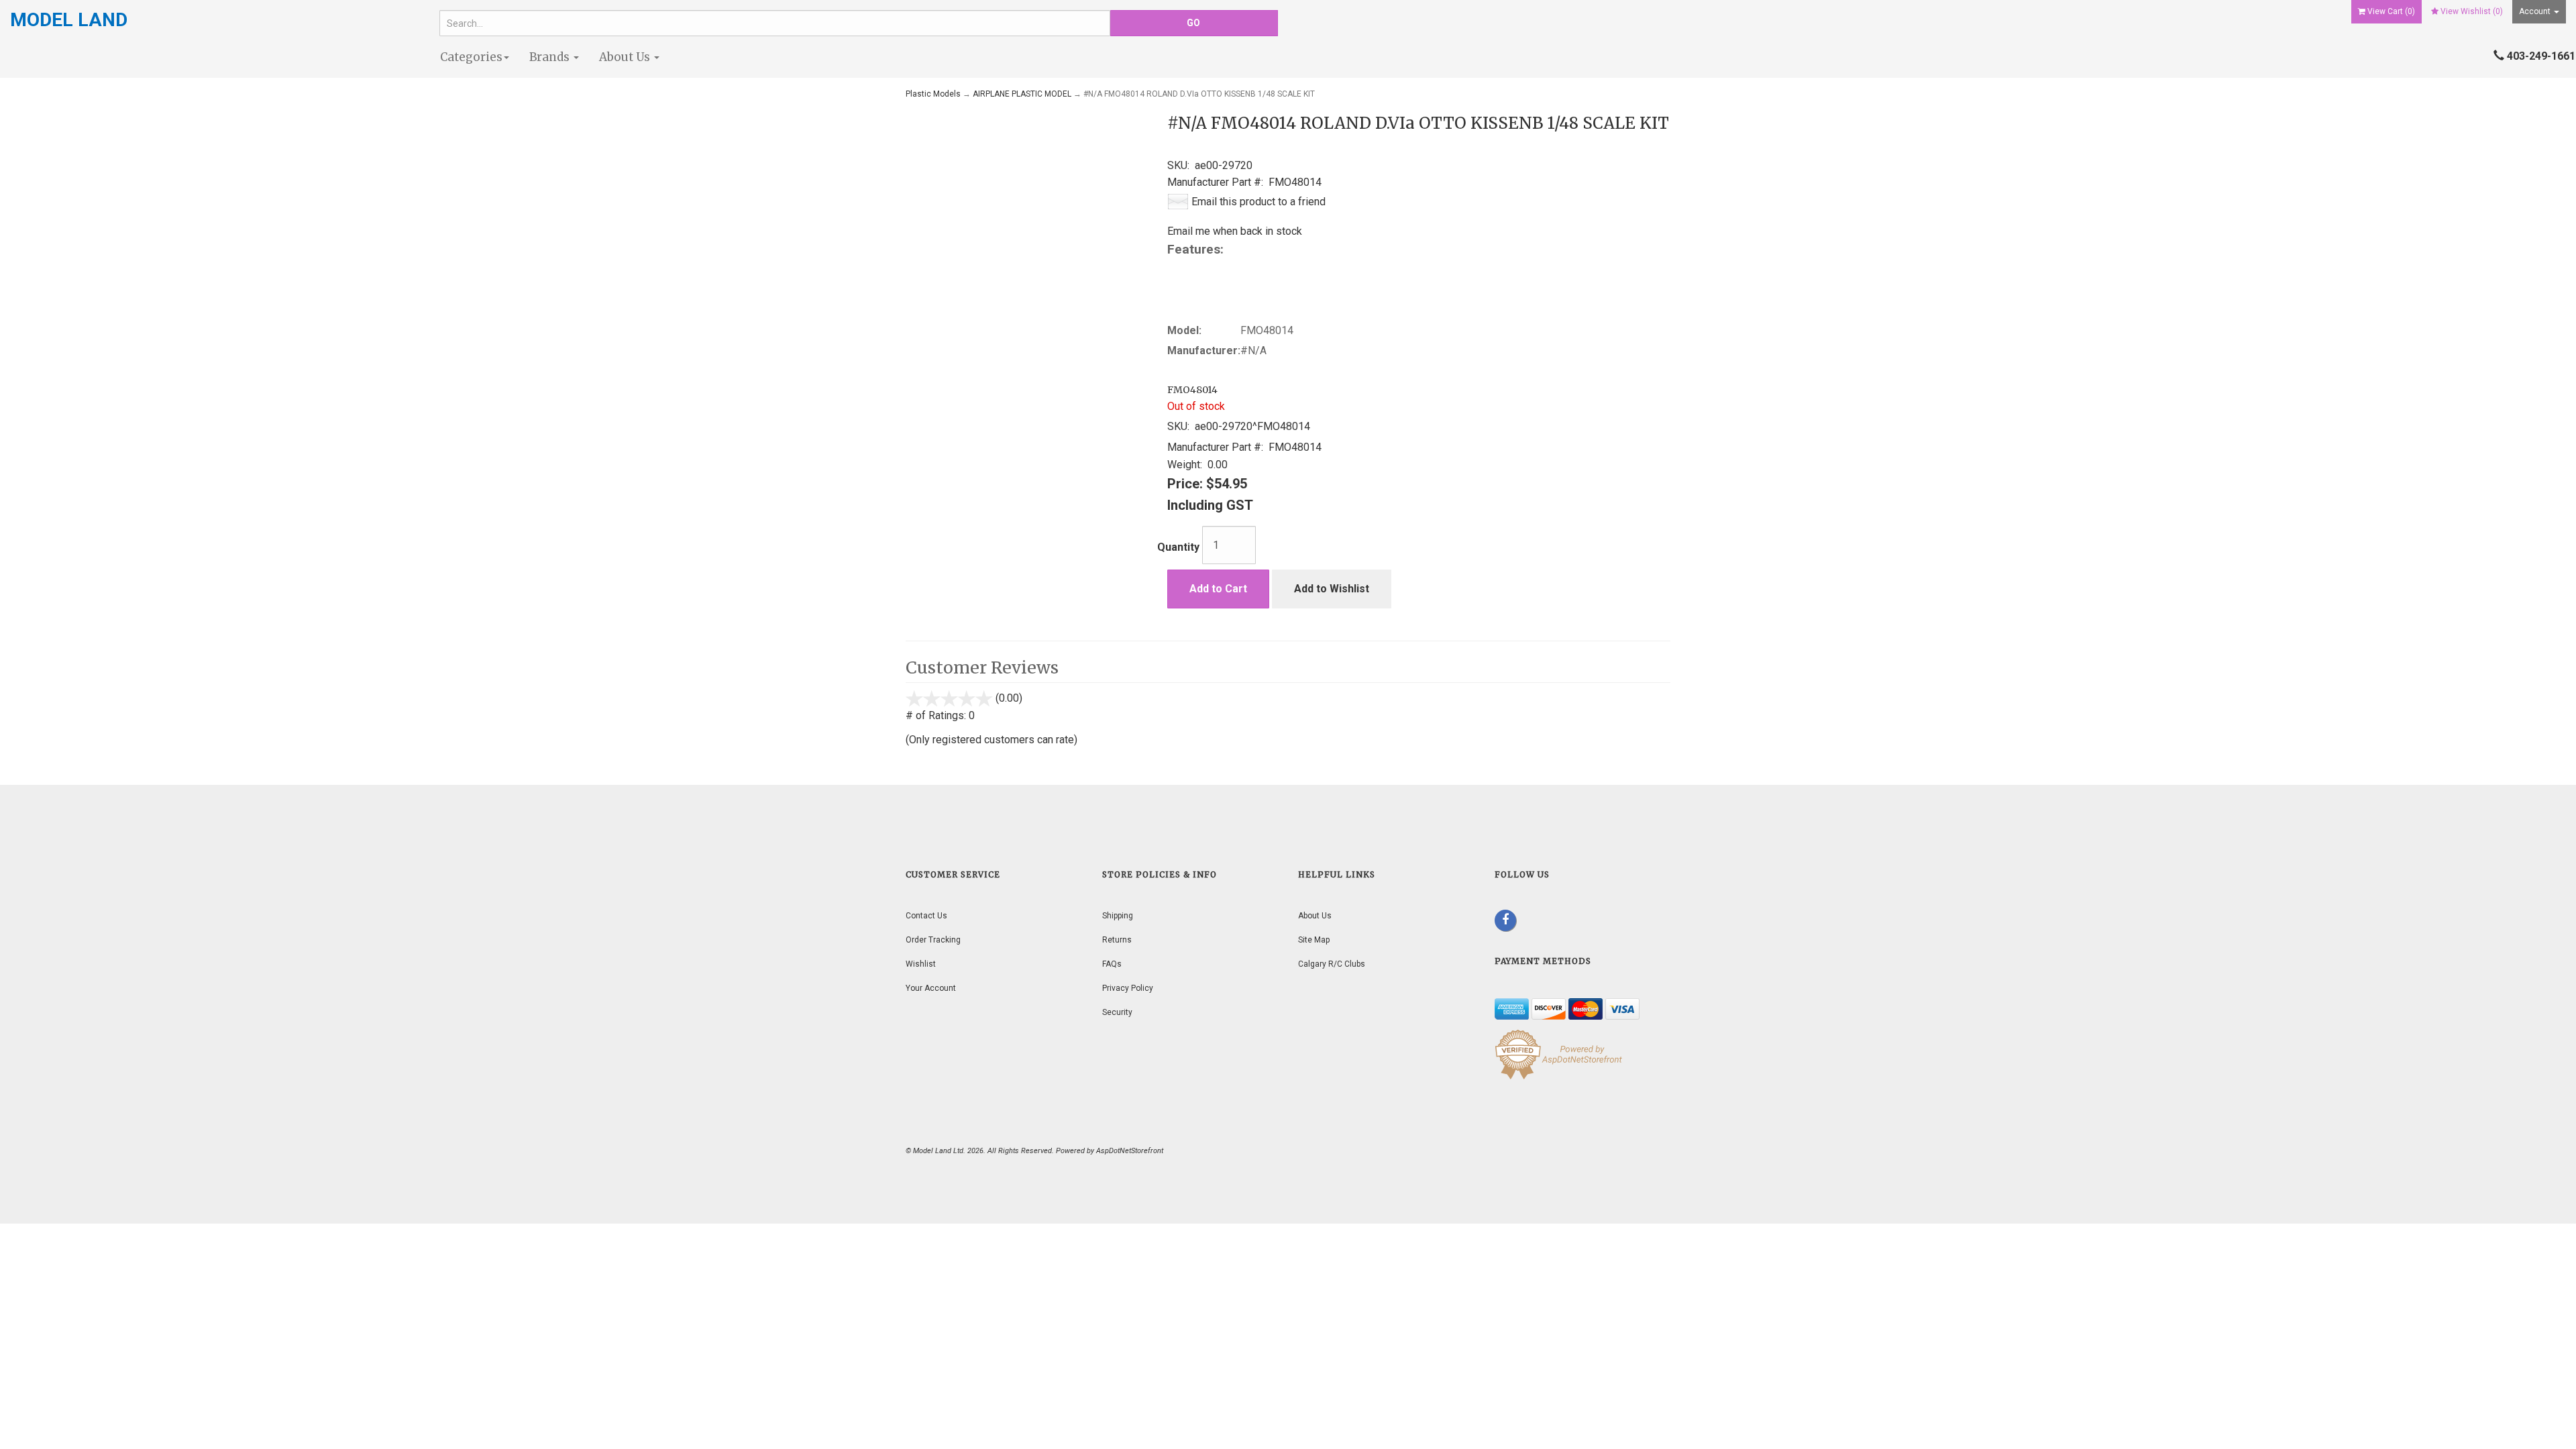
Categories (471, 57)
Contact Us (926, 916)
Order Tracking (933, 940)
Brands (551, 57)
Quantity (1178, 547)
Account (2536, 11)
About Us (626, 57)
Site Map (1314, 940)
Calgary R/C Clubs (1332, 964)
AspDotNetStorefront (1130, 1151)
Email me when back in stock (1235, 231)
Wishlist (921, 964)
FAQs (1112, 964)
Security (1117, 1012)
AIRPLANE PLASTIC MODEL (1022, 94)
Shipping (1118, 916)
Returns (1117, 940)
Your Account (931, 988)
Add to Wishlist (1332, 589)
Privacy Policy (1128, 988)
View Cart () (2391, 11)
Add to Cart (1218, 589)
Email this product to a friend (1258, 202)
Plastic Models (933, 94)
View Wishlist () (2472, 11)
